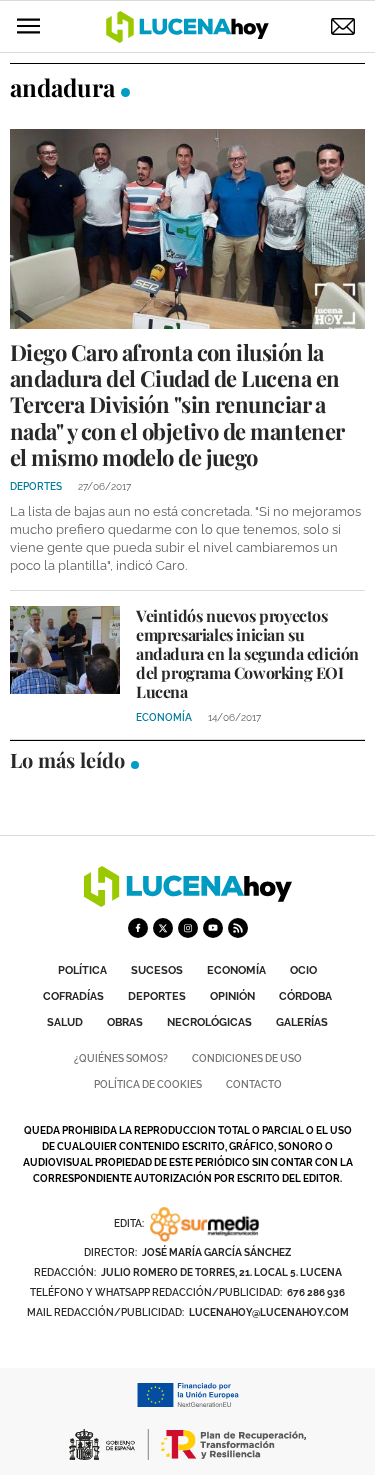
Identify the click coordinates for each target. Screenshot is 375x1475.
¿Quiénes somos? (121, 1058)
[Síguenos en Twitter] (163, 928)
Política (82, 970)
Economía (236, 970)
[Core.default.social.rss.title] (238, 928)
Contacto (254, 1084)
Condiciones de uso (247, 1058)
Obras (125, 1022)
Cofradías (73, 996)
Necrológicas (209, 1022)
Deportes (157, 996)
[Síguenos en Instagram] (188, 928)
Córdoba (305, 996)
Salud (65, 1022)
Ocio (303, 970)
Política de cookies (148, 1084)
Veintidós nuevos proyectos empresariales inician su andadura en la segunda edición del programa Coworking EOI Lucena (247, 654)
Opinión (232, 996)
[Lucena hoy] (188, 901)
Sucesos (157, 970)
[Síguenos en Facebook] (138, 928)
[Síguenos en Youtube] (213, 928)
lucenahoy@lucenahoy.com (269, 1312)
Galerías (302, 1022)
